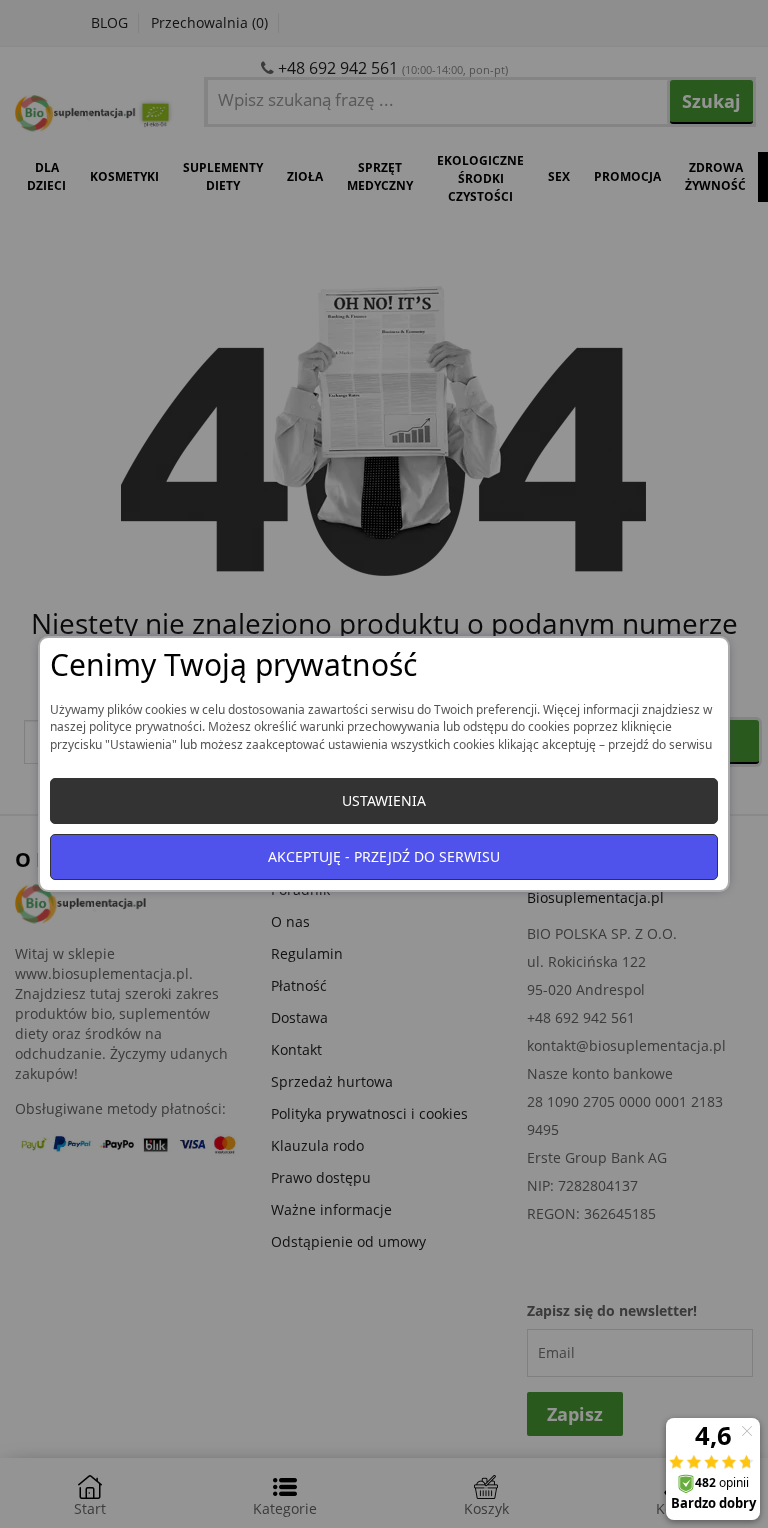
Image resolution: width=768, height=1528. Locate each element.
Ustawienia (384, 800)
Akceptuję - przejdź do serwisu (384, 856)
